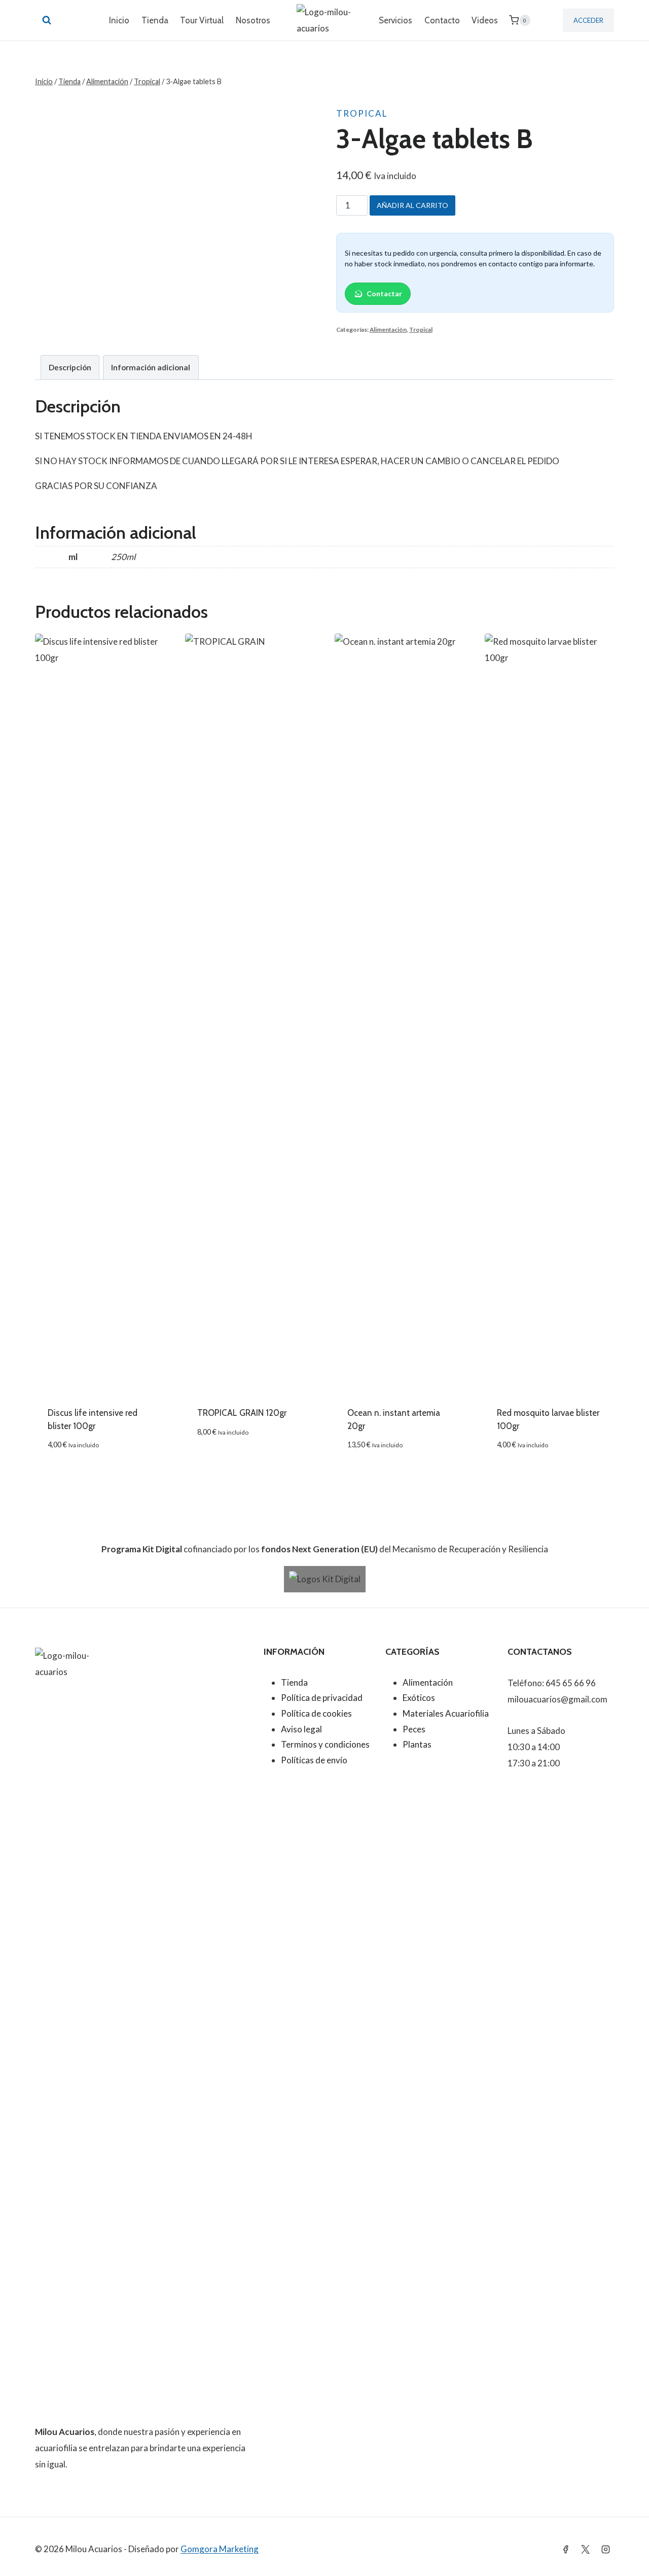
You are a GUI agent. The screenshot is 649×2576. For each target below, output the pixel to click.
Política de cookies (316, 1713)
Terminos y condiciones (325, 1744)
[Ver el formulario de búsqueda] (47, 20)
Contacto (442, 20)
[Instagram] (605, 2549)
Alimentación (388, 329)
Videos (485, 20)
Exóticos (419, 1698)
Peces (414, 1729)
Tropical (362, 113)
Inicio (119, 20)
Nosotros (253, 20)
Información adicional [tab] (151, 367)
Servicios (395, 20)
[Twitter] (586, 2549)
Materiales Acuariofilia (446, 1713)
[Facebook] (566, 2549)
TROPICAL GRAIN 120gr (242, 1413)
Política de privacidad (322, 1698)
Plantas (417, 1744)
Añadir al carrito (412, 205)
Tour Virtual (202, 20)
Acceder (588, 20)
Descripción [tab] (70, 367)
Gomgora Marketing (220, 2549)
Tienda (155, 20)
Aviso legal (301, 1729)
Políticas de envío (314, 1760)
